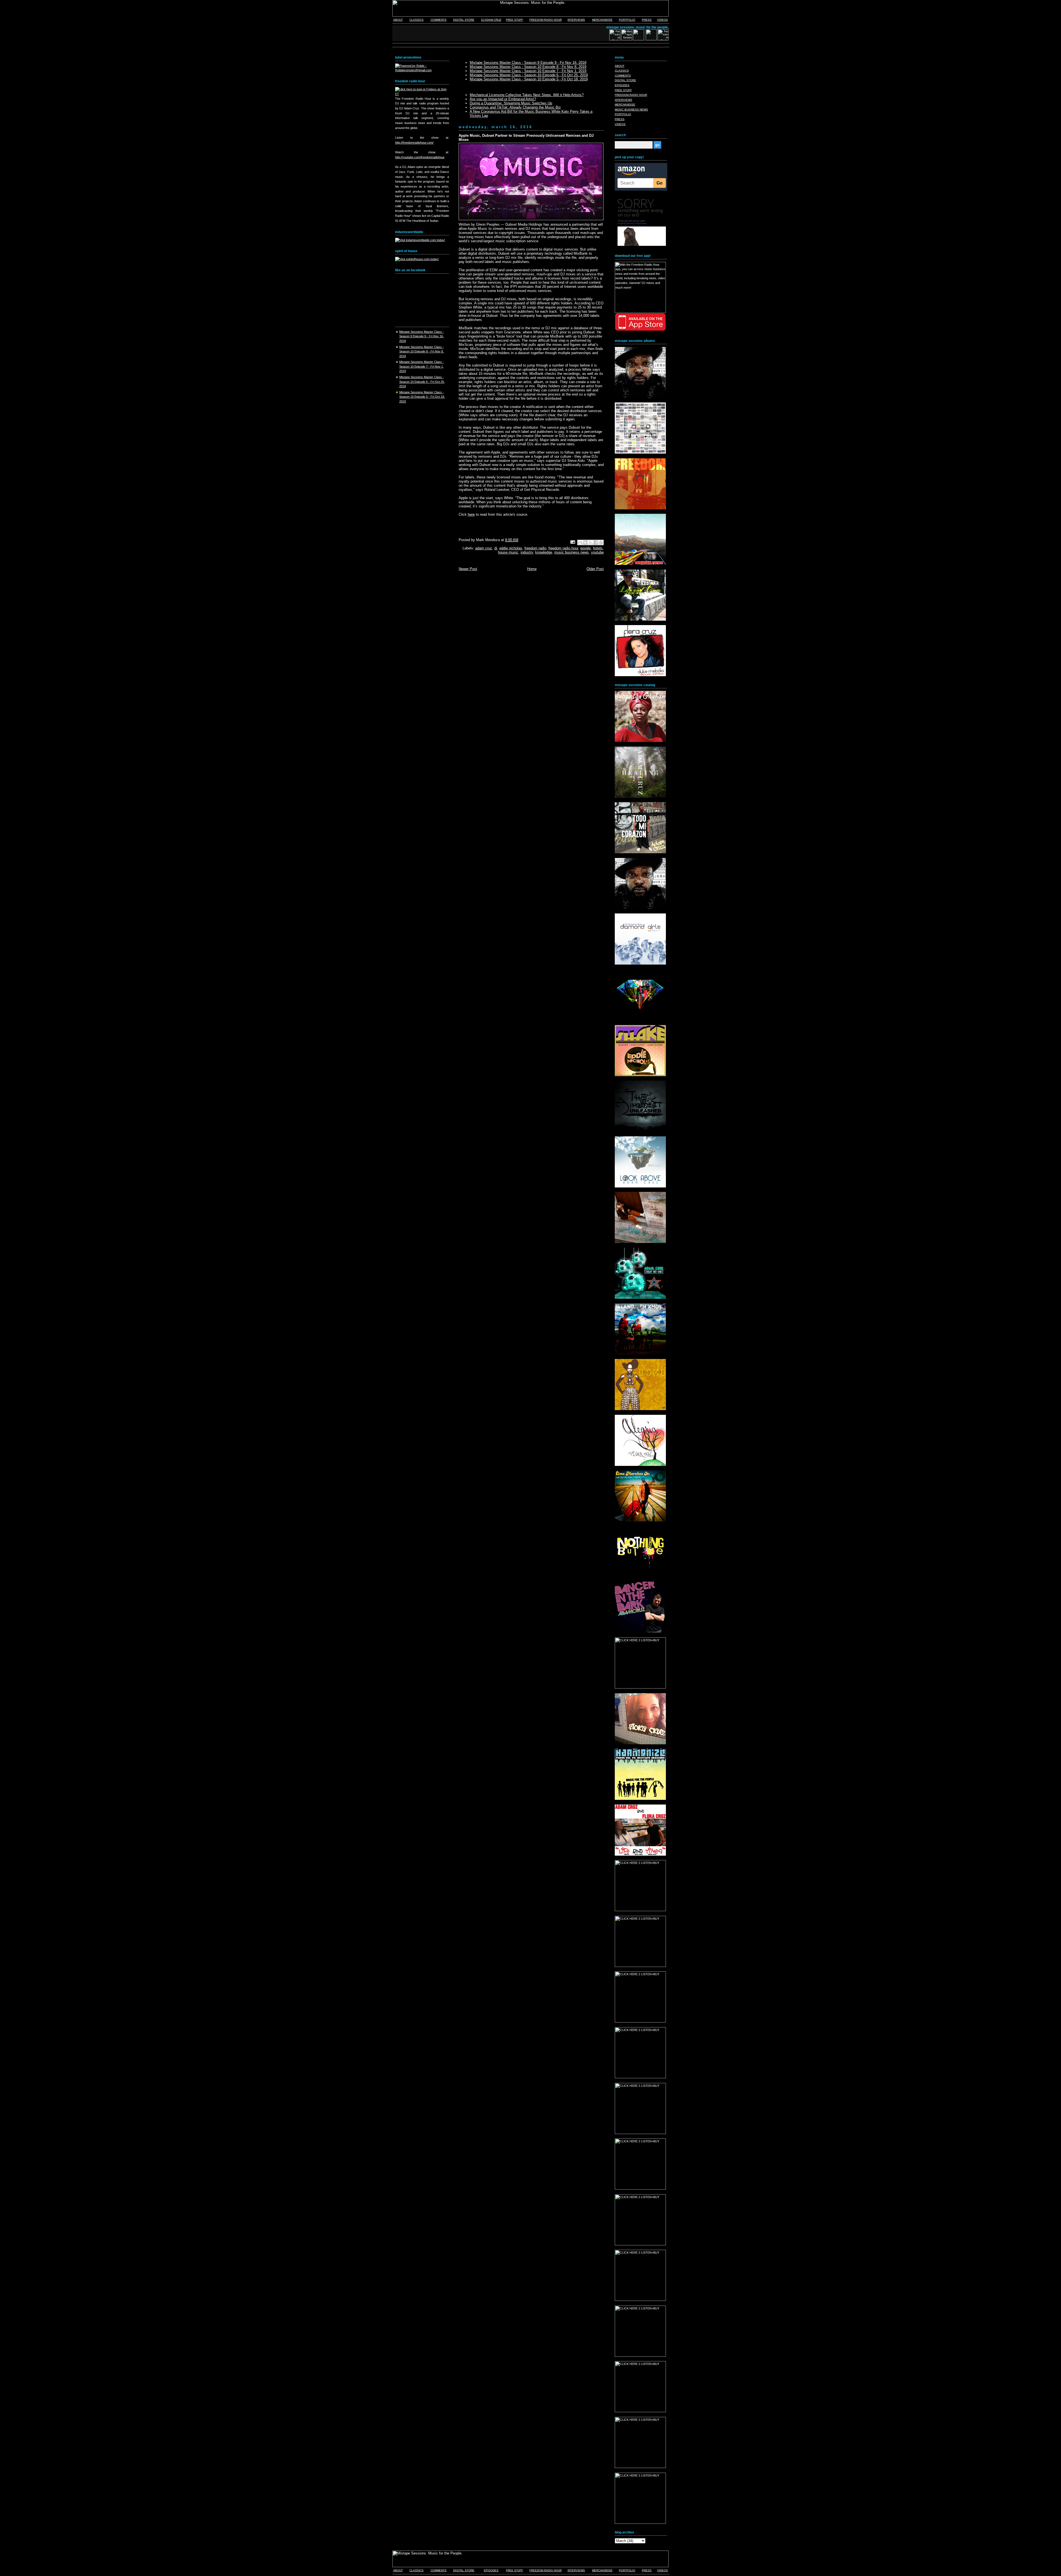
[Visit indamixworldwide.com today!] (420, 240)
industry (527, 552)
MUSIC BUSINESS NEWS (631, 110)
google (585, 548)
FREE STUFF (514, 20)
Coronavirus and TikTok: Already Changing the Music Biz (515, 107)
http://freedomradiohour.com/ (414, 143)
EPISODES (622, 85)
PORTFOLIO (627, 20)
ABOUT (398, 20)
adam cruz (484, 548)
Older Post (595, 569)
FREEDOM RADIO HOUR (546, 20)
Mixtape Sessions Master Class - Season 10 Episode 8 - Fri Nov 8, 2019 (421, 351)
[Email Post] (573, 542)
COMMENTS (438, 20)
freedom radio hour (563, 548)
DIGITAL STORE (464, 20)
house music (508, 552)
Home (532, 569)
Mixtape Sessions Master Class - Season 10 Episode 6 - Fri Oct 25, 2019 (422, 382)
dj (496, 548)
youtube (597, 552)
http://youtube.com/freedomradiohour (420, 157)
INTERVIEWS (576, 20)
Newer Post (468, 569)
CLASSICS (417, 20)
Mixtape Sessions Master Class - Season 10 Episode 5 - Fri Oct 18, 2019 (422, 397)
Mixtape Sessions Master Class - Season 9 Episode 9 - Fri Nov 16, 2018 (421, 336)
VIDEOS (662, 20)
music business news (572, 552)
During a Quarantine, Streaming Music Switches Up (511, 103)
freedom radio (535, 548)
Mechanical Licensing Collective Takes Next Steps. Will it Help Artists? (527, 95)
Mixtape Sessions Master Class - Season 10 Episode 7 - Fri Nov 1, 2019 (421, 366)
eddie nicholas (511, 548)
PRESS (647, 20)
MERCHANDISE (602, 20)
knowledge (544, 552)
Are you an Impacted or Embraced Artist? (503, 99)
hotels (598, 548)
